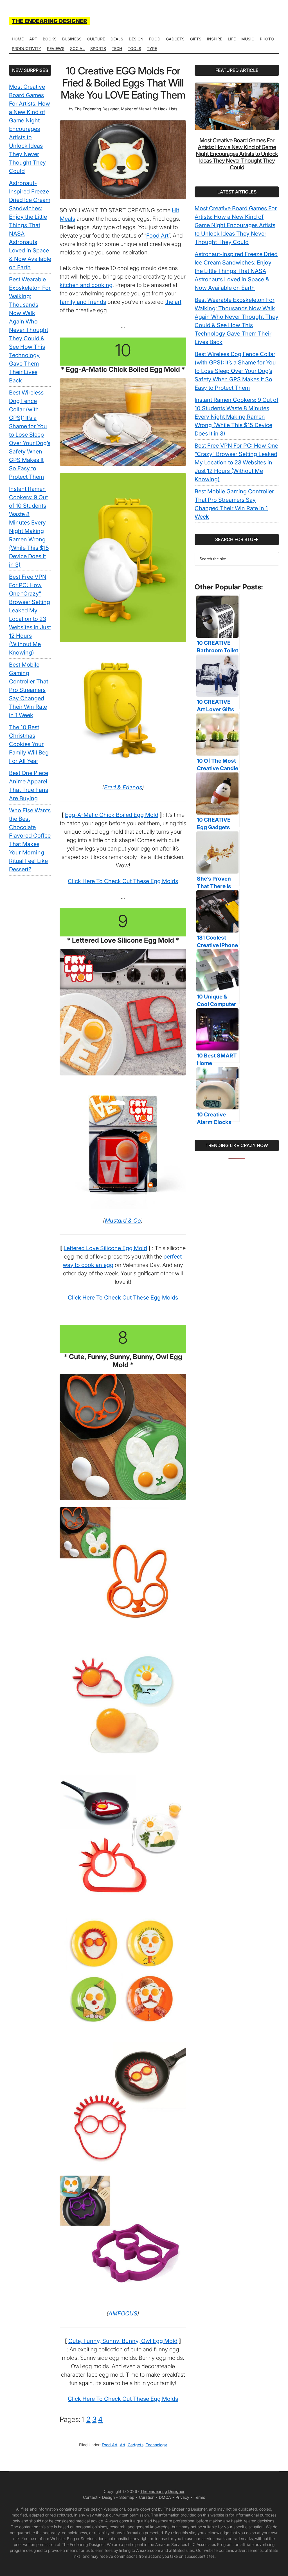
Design (108, 2497)
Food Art (157, 236)
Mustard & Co (123, 1221)
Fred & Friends (123, 787)
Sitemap (127, 2497)
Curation (147, 2497)
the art (173, 302)
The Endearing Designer (162, 2491)
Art (123, 2445)
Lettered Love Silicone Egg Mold (105, 1248)
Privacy (182, 2497)
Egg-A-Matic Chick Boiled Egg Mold (112, 815)
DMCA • (167, 2497)
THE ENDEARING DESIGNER (49, 21)
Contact (90, 2497)
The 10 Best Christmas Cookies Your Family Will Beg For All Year (29, 744)
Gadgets (136, 2445)
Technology (156, 2445)
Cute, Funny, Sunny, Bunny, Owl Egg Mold (123, 2341)
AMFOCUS (123, 2313)
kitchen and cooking (86, 285)
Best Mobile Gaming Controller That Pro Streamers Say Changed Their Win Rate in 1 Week (29, 690)
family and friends (83, 302)
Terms (199, 2497)
